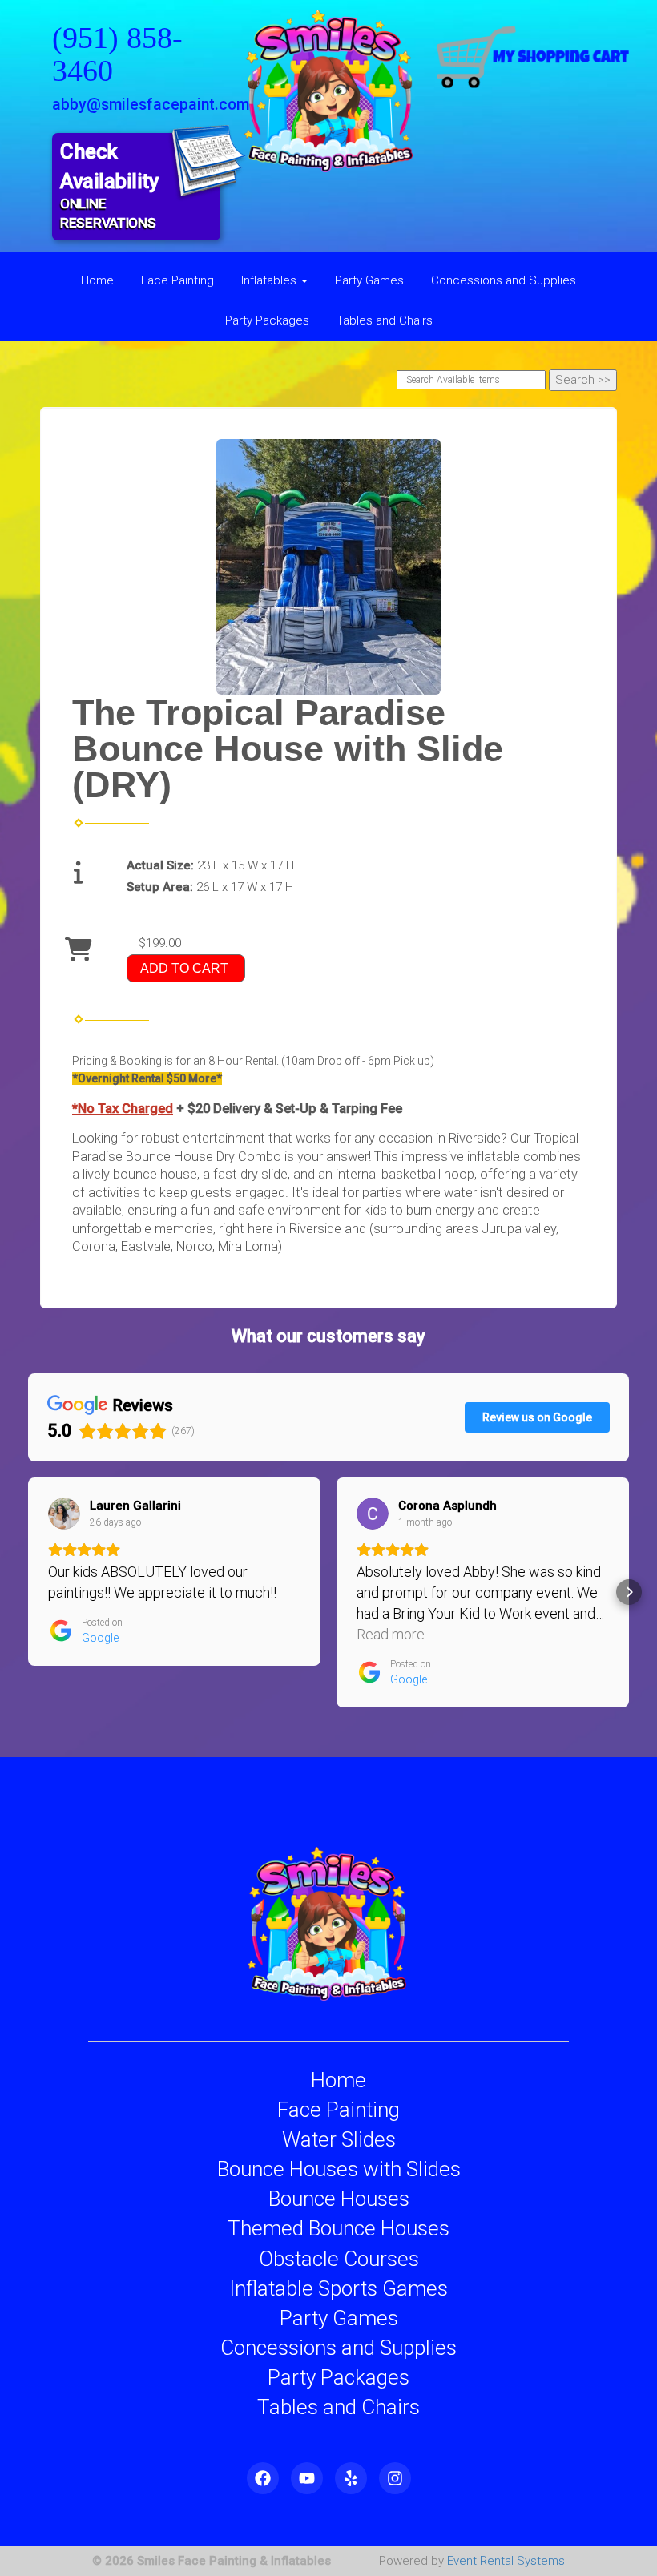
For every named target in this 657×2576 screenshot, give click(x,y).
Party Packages (267, 320)
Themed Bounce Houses (339, 2228)
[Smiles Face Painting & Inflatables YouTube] (307, 2478)
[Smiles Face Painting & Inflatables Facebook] (263, 2478)
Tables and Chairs (385, 320)
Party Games (369, 280)
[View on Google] (64, 1514)
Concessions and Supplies (504, 280)
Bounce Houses (339, 2199)
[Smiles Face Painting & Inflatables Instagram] (395, 2478)
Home (97, 280)
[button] (28, 1592)
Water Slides (339, 2139)
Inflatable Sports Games (339, 2288)
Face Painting (177, 280)
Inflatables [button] (270, 280)
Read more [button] (391, 1634)
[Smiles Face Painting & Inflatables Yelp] (351, 2478)
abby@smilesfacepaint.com (151, 105)
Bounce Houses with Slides (339, 2169)
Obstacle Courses (339, 2259)
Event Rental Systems (506, 2561)
